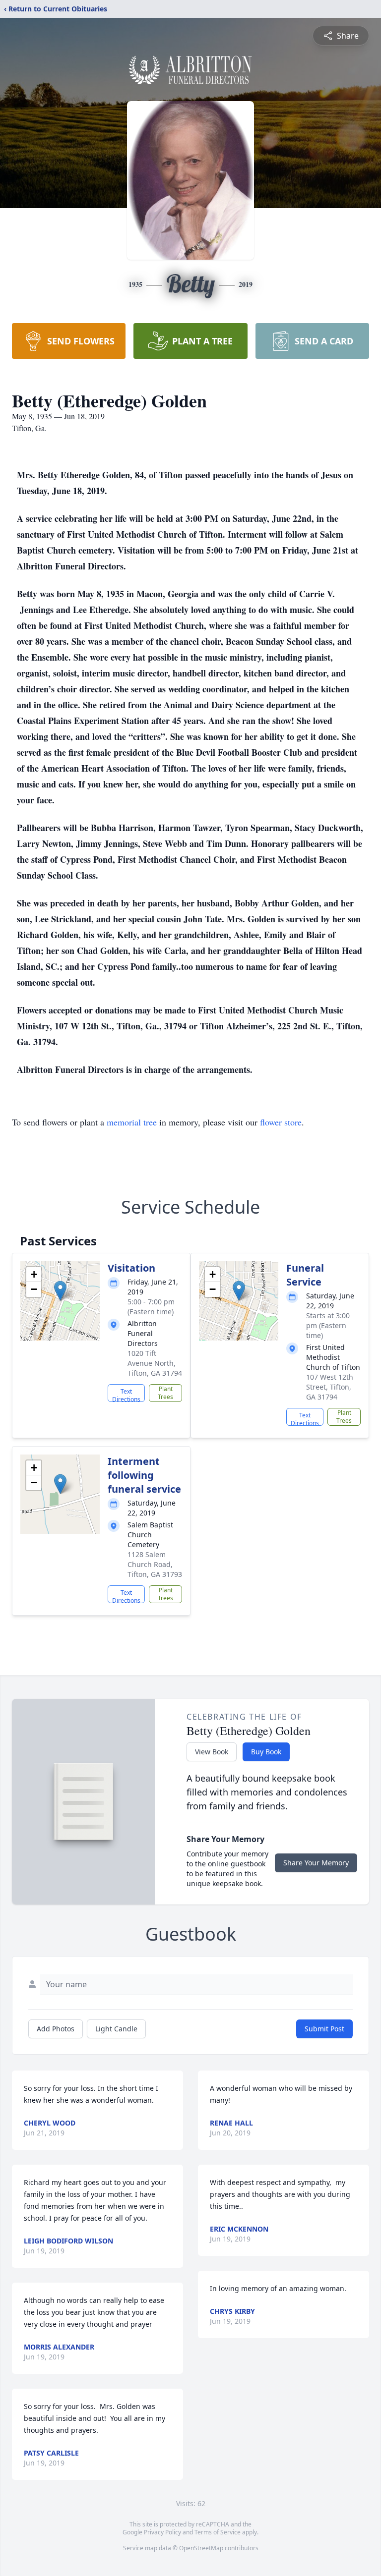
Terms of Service (218, 2532)
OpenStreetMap (201, 2548)
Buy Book (266, 1752)
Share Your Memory (316, 1863)
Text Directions (126, 1395)
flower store (281, 1122)
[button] (60, 1291)
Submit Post (324, 2029)
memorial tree (132, 1122)
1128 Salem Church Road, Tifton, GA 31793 (155, 1564)
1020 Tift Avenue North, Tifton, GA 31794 (155, 1363)
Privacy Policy (162, 2532)
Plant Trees (165, 1393)
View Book (212, 1752)
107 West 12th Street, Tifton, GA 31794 (330, 1387)
